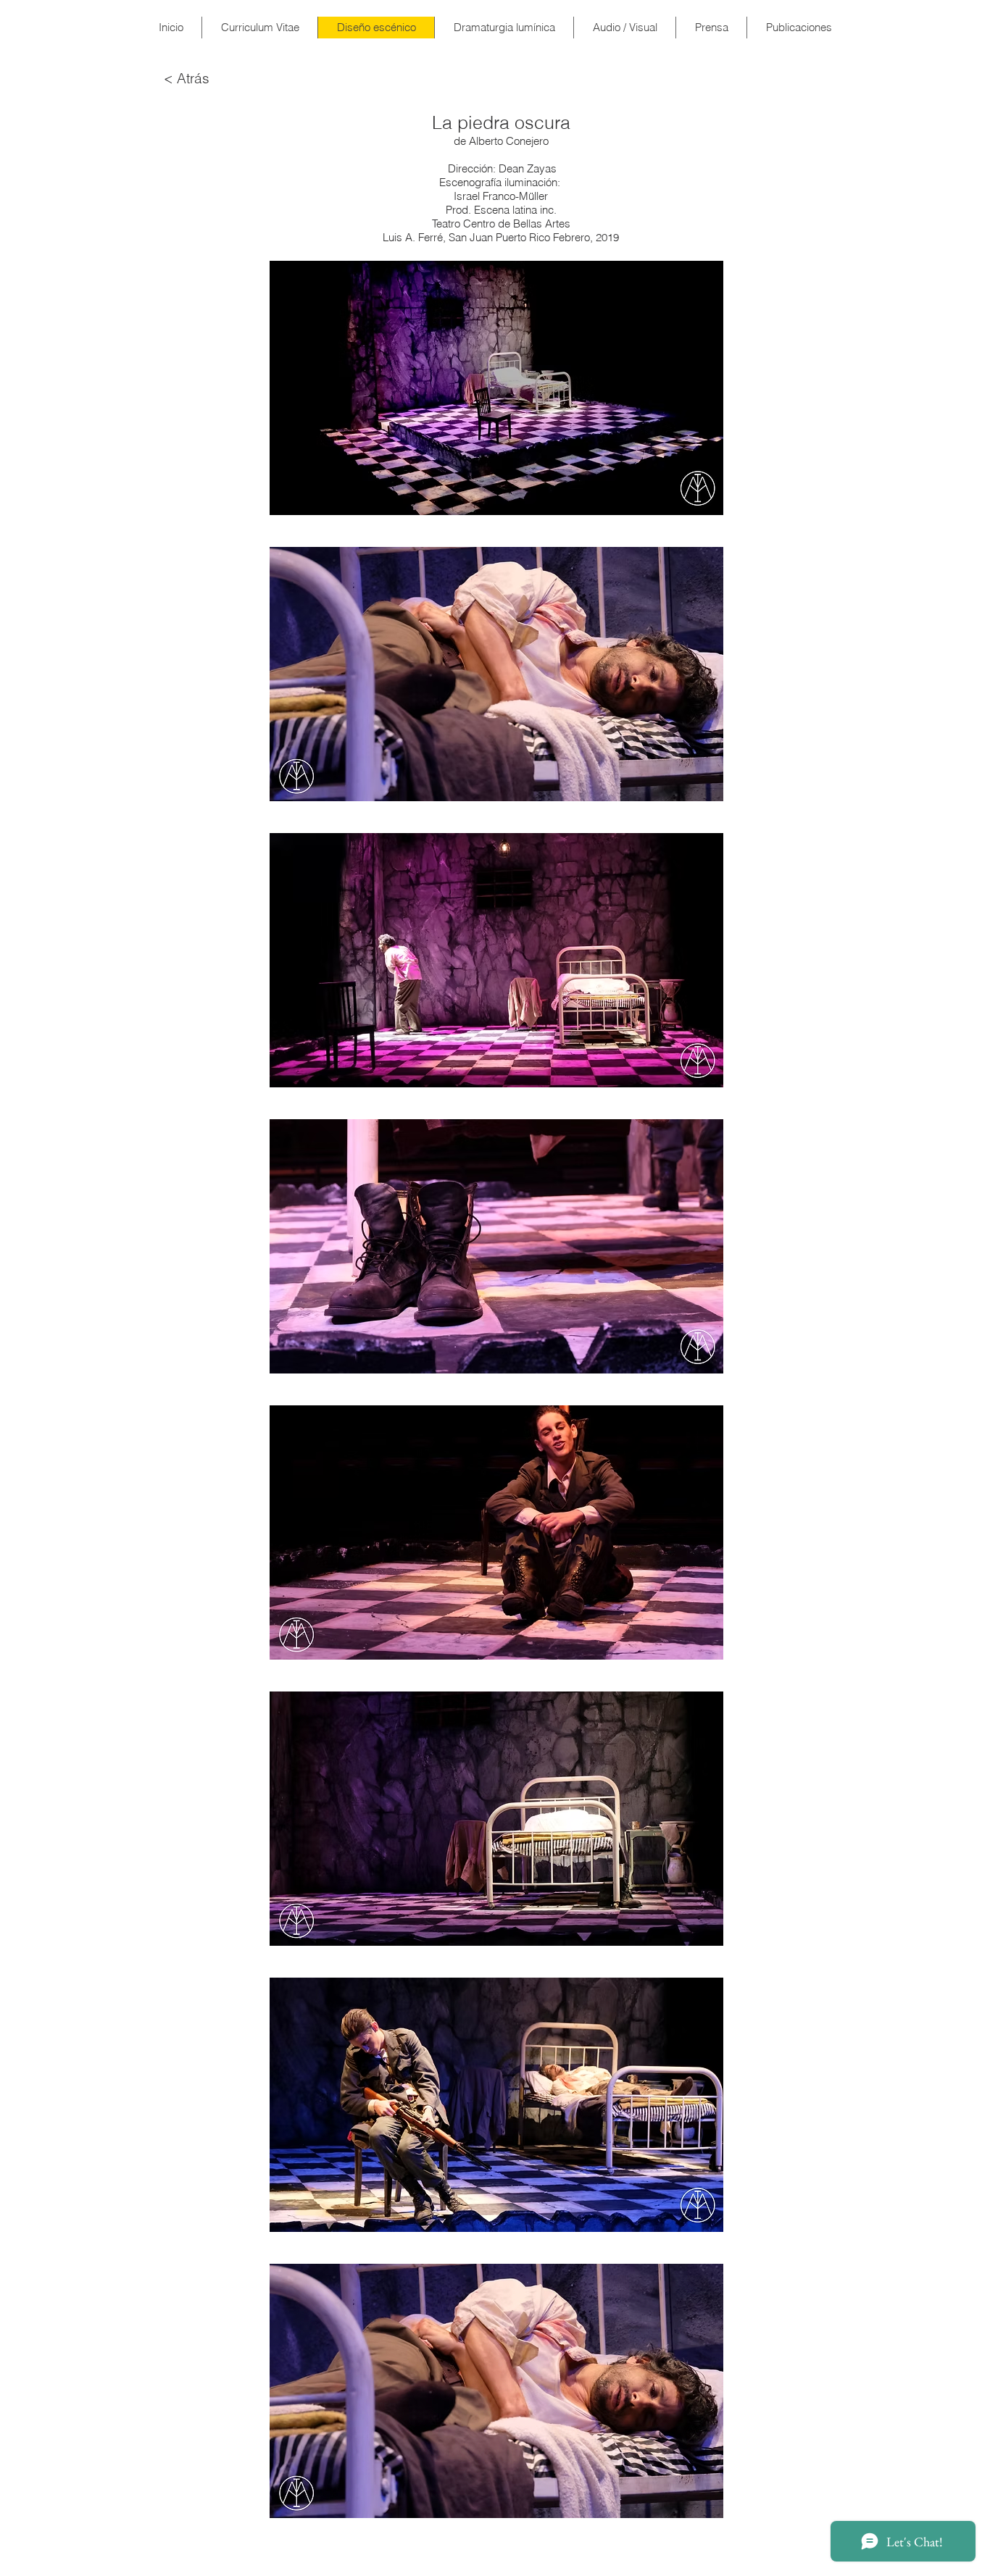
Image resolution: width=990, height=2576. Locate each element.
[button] (496, 388)
